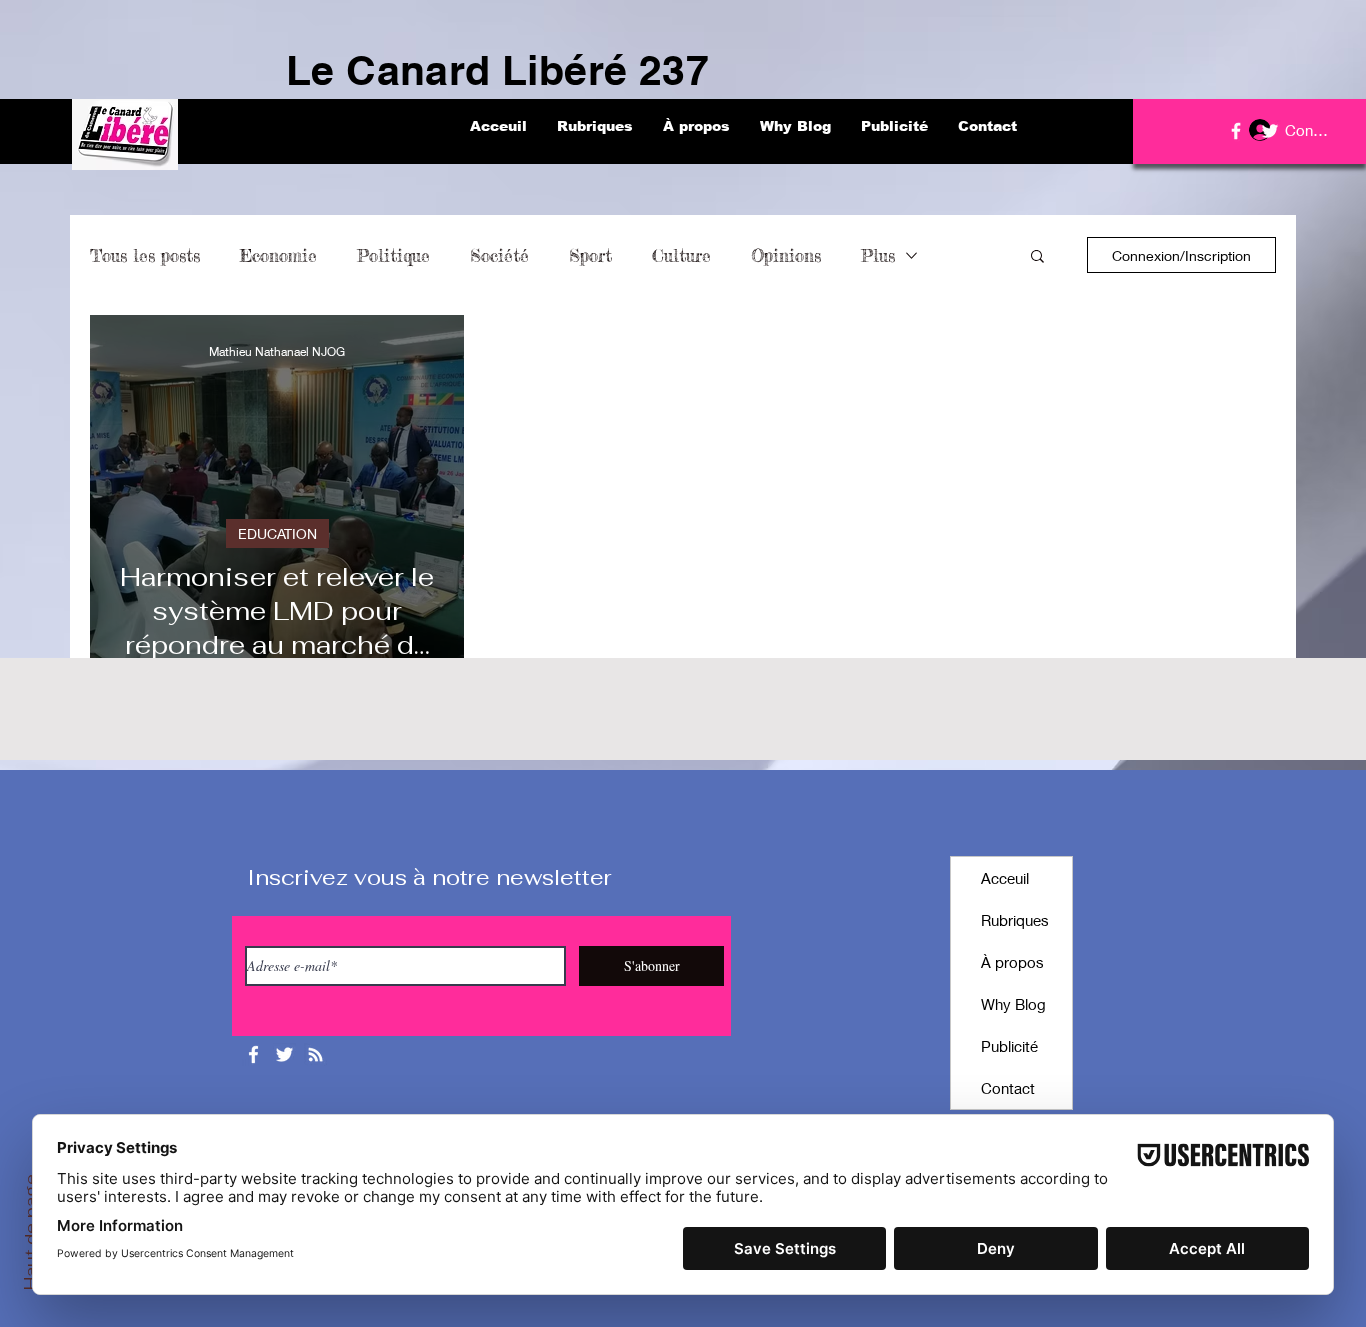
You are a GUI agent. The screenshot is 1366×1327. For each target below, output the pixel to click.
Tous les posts (145, 255)
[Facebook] (1236, 131)
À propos (1012, 962)
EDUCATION (277, 533)
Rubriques (1015, 920)
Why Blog (1013, 1004)
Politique (393, 255)
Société (499, 255)
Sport (590, 255)
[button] (1037, 257)
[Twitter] (1270, 131)
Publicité (1009, 1046)
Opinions (786, 255)
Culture (681, 255)
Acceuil (1005, 878)
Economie (278, 255)
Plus (878, 255)
